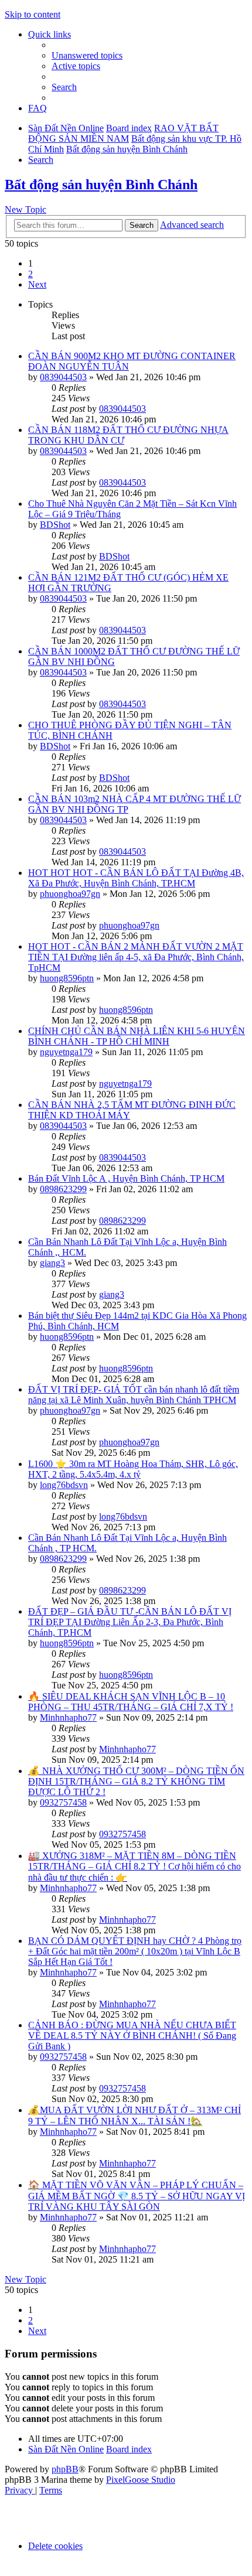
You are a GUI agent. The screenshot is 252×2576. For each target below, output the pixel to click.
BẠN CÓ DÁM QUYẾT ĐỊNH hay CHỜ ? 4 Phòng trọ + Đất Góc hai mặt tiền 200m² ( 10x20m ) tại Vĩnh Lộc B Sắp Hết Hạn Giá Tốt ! (135, 1951)
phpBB (65, 2469)
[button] (37, 284)
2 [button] (30, 274)
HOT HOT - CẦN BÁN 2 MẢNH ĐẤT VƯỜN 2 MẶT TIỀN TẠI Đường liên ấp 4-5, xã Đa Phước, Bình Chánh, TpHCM (136, 957)
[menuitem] (87, 55)
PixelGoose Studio (141, 2480)
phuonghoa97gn (70, 894)
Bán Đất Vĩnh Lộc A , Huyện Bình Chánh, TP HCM (126, 1178)
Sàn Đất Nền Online (66, 2449)
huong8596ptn (67, 978)
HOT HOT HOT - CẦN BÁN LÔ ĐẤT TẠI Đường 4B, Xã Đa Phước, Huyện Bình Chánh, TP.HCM (136, 878)
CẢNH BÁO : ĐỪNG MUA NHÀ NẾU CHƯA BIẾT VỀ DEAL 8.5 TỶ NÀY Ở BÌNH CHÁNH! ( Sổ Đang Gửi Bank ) (132, 2036)
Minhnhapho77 (68, 1717)
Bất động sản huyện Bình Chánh (101, 185)
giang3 (52, 1263)
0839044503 (63, 377)
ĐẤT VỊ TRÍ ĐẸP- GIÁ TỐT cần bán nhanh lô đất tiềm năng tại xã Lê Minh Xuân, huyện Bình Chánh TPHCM (134, 1395)
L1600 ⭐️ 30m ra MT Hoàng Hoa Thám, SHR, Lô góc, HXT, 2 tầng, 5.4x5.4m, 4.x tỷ (133, 1469)
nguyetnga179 (66, 1052)
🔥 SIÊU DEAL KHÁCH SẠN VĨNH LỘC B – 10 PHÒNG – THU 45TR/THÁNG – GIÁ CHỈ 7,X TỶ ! (131, 1702)
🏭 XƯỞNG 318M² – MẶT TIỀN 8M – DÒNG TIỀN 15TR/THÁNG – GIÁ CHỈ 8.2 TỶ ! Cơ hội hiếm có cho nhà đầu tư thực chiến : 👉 (134, 1867)
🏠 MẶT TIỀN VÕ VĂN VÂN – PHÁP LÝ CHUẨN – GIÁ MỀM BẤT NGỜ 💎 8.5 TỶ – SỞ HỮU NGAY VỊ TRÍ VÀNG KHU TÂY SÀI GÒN (137, 2196)
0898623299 (63, 1189)
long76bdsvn (64, 1485)
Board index (129, 2449)
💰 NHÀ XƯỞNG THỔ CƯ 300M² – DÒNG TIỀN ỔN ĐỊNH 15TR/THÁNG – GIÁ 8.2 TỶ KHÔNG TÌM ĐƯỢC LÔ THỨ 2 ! (136, 1781)
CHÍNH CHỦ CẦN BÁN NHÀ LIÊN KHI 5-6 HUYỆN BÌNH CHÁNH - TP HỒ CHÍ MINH (137, 1036)
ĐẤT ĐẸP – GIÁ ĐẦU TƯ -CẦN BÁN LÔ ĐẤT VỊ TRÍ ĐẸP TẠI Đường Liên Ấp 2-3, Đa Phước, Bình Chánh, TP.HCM (130, 1622)
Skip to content (33, 14)
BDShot (55, 525)
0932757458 (63, 1802)
